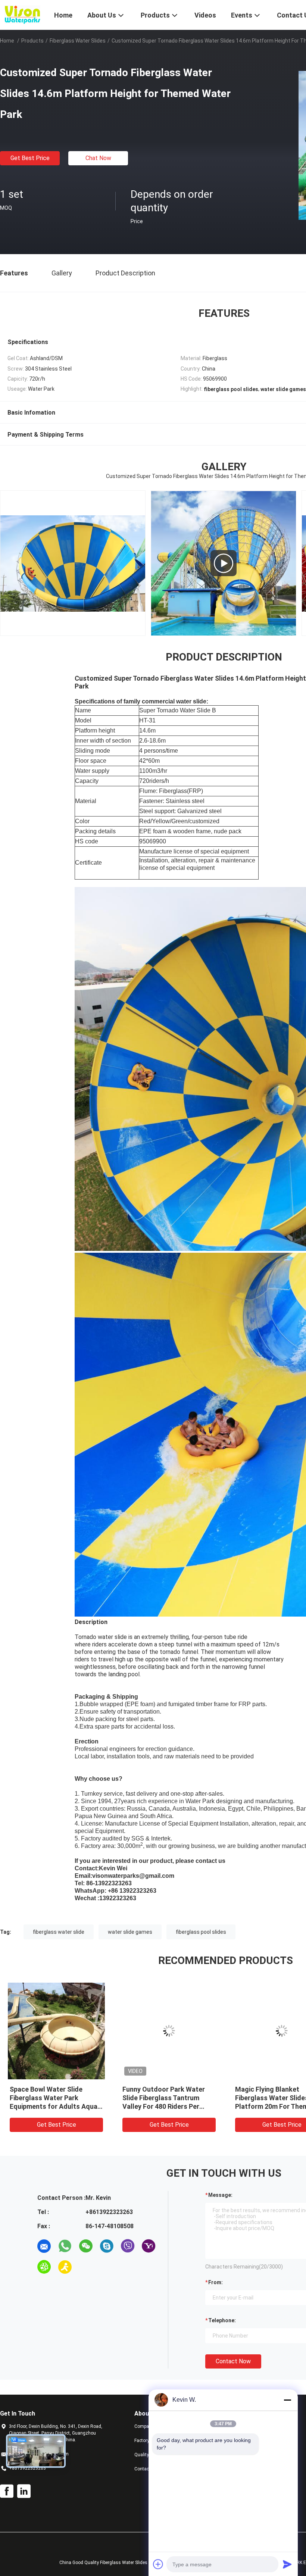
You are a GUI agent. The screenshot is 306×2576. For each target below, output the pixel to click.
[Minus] (287, 2400)
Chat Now (98, 158)
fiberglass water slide (59, 1932)
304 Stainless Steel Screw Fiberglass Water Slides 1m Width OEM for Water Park (165, 2098)
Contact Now (233, 2361)
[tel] (86, 2267)
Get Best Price (30, 158)
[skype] (107, 2246)
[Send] (287, 2564)
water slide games (130, 1932)
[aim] (65, 2267)
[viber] (128, 2246)
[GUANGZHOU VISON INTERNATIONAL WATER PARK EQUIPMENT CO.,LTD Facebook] (7, 2491)
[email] (44, 2246)
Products (32, 41)
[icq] (44, 2267)
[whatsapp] (65, 2246)
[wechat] (86, 2246)
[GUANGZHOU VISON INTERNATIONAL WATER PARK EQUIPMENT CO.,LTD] (22, 14)
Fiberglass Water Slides (78, 41)
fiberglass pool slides (201, 1932)
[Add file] (158, 2564)
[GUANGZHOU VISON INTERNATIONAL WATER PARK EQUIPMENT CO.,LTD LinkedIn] (24, 2491)
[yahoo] (149, 2246)
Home (7, 41)
